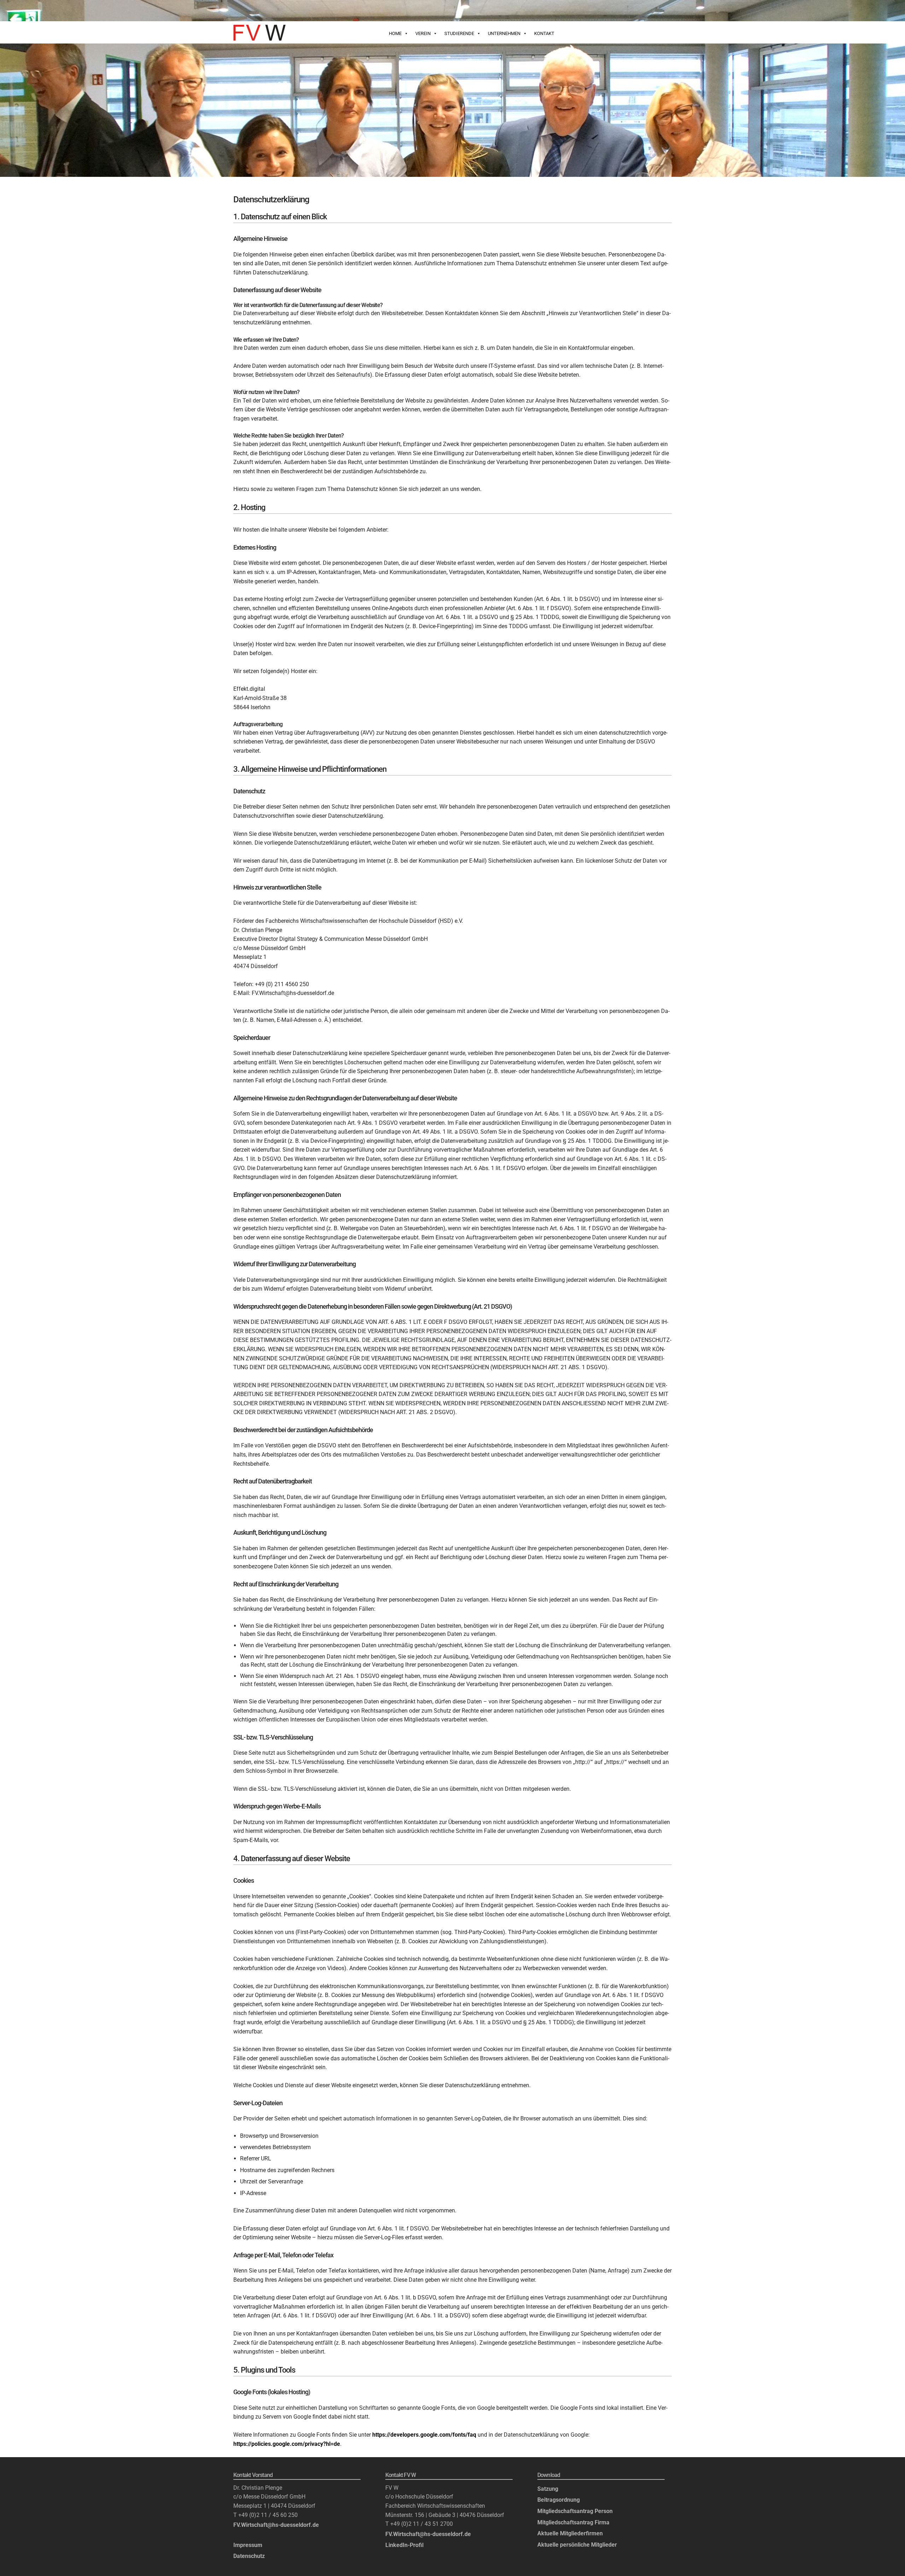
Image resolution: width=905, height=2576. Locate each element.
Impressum (248, 2545)
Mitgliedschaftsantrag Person (575, 2511)
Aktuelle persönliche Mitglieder (577, 2545)
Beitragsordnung (559, 2500)
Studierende (459, 33)
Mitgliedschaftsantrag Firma (573, 2522)
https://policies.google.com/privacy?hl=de (287, 2444)
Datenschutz (249, 2556)
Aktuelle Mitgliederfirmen (570, 2533)
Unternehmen (504, 33)
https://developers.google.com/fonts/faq (424, 2435)
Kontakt (544, 33)
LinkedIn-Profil (404, 2545)
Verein (423, 33)
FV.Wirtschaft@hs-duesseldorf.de (276, 2525)
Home (395, 33)
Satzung (548, 2489)
